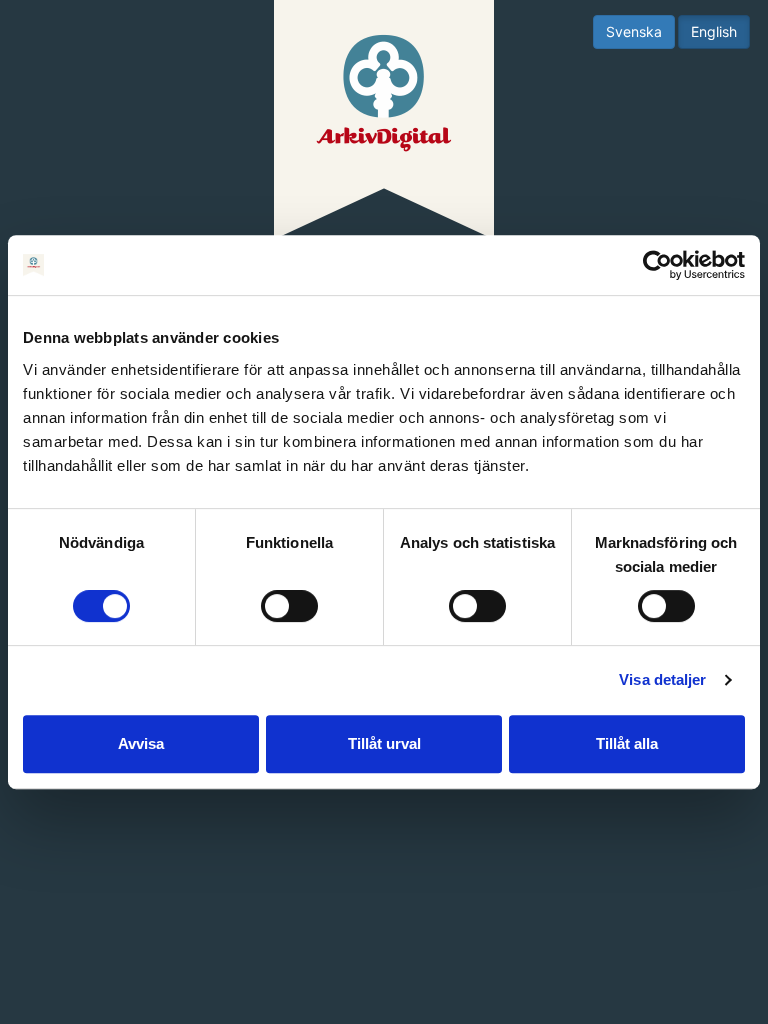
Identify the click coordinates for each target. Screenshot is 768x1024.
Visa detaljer (662, 679)
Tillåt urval (384, 743)
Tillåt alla (627, 743)
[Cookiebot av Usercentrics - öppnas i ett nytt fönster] (657, 265)
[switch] (289, 606)
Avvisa (141, 743)
